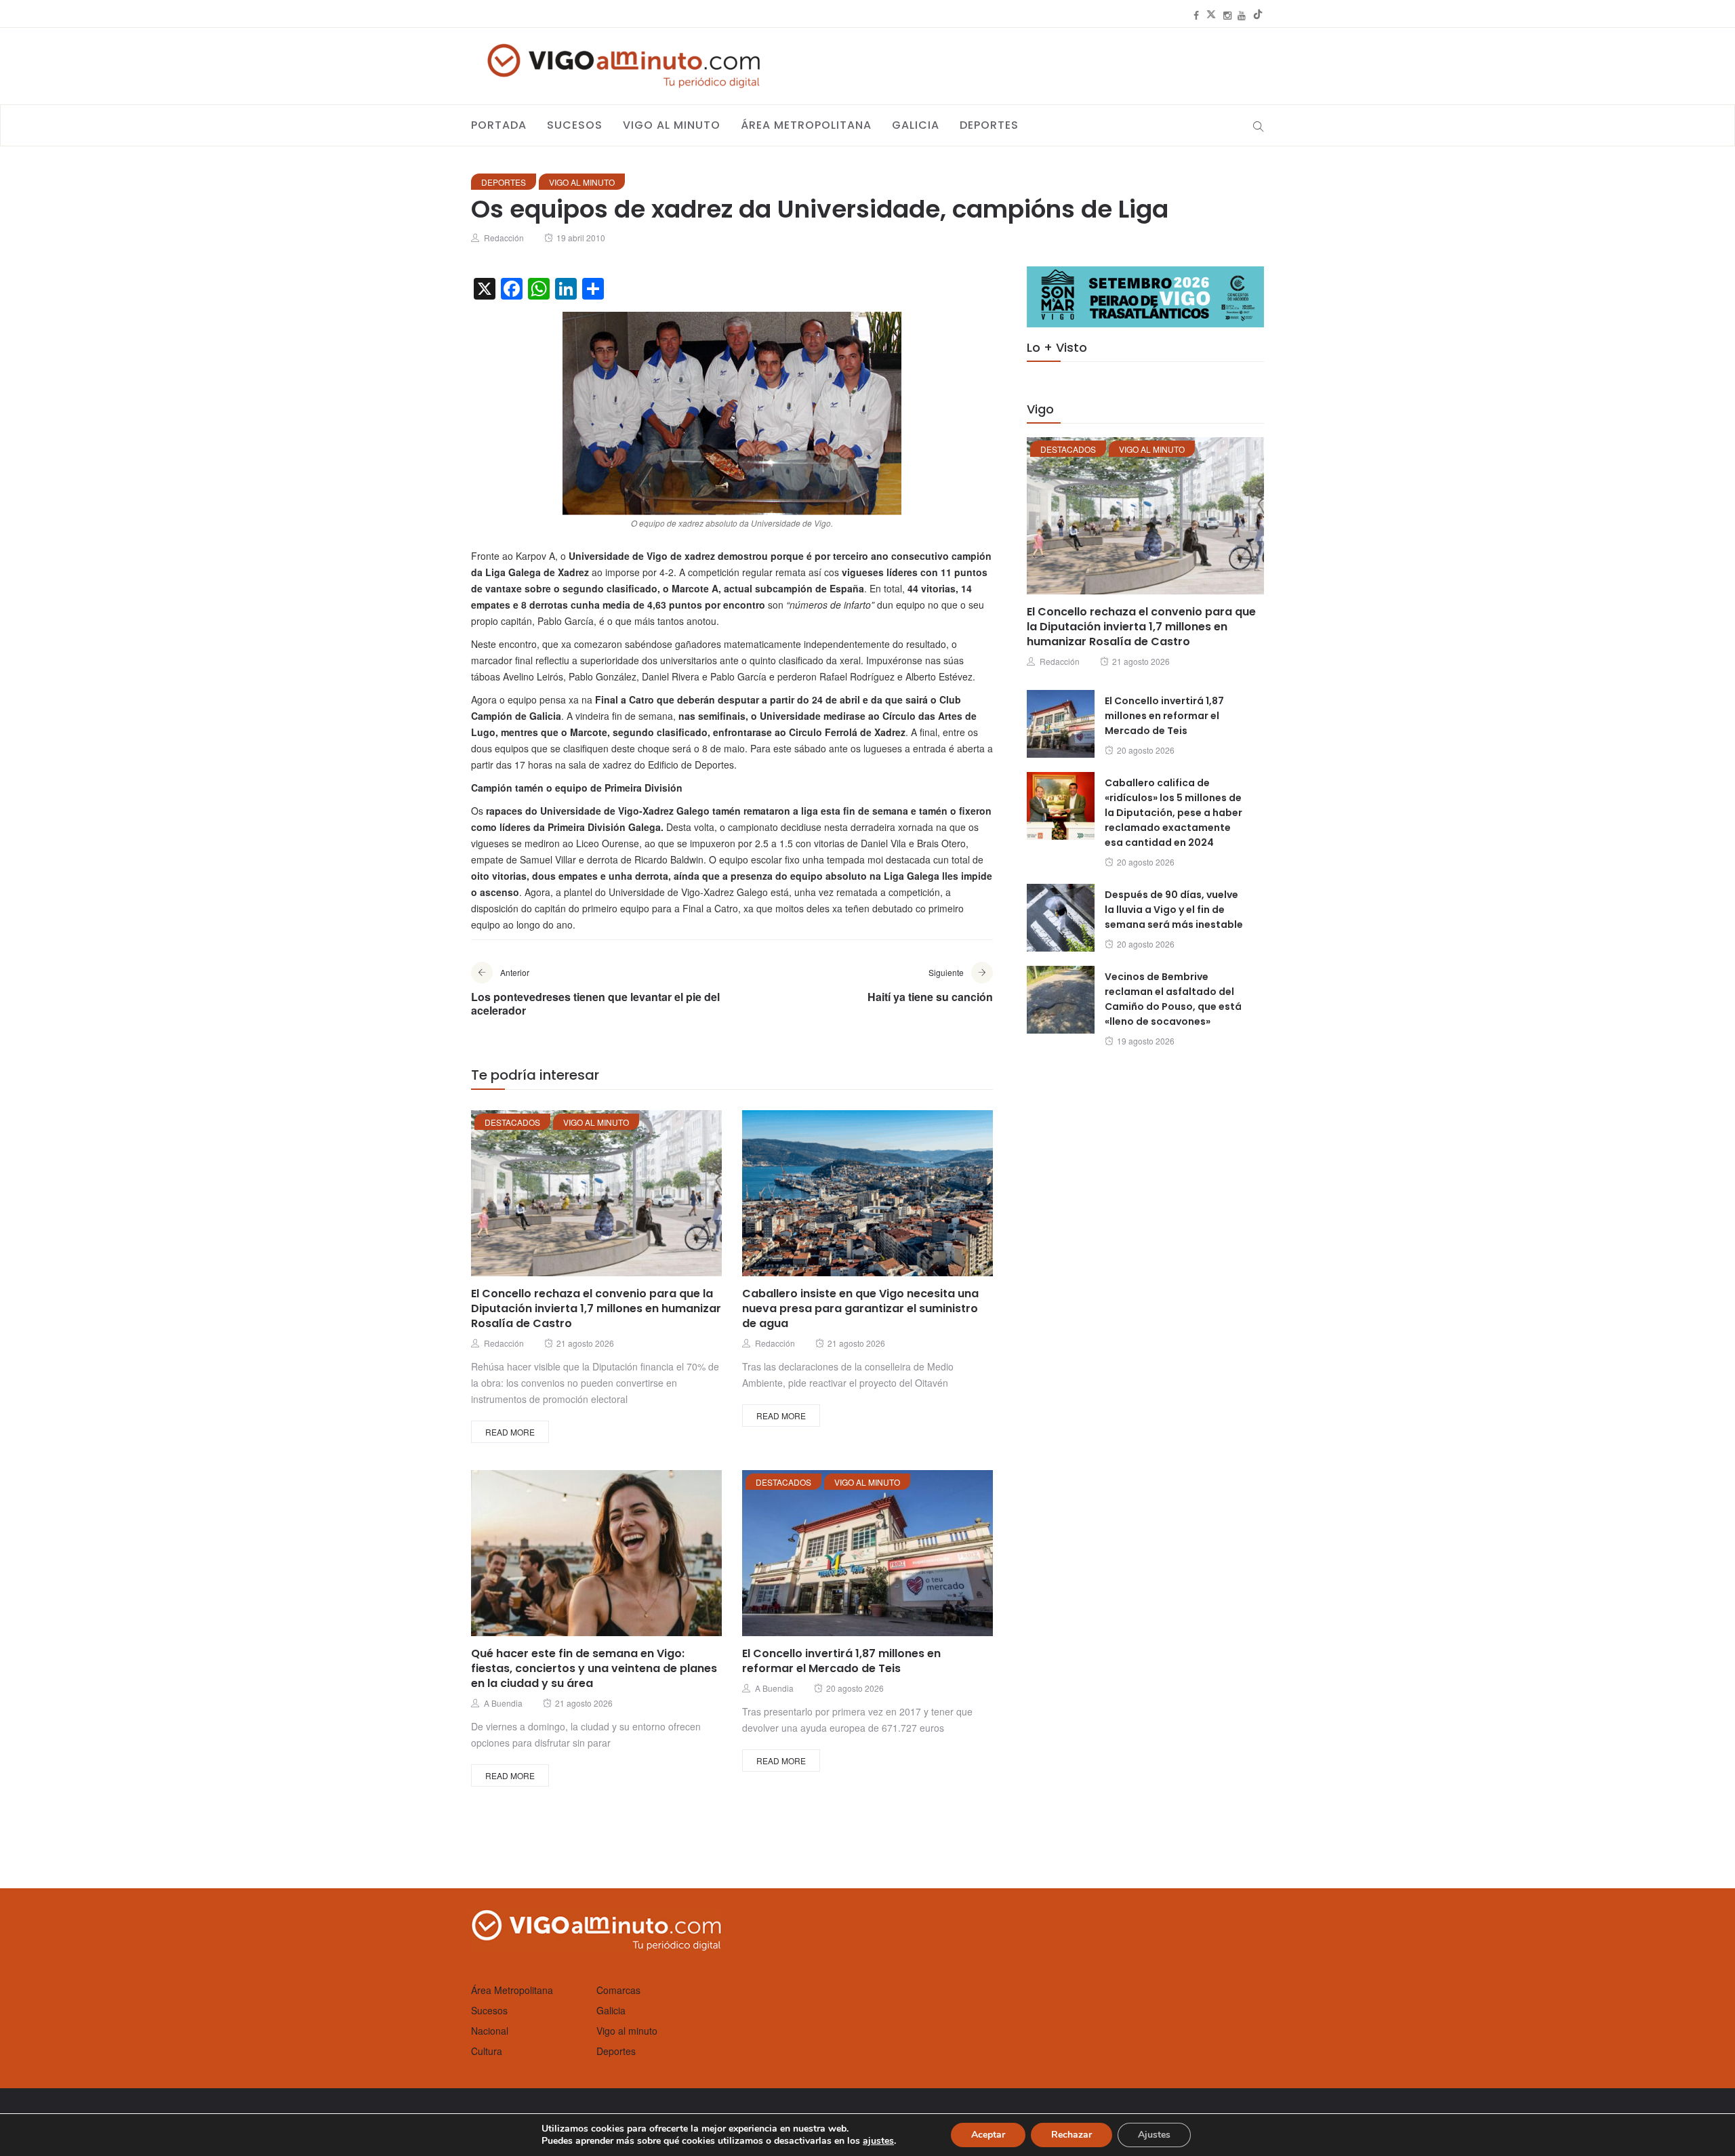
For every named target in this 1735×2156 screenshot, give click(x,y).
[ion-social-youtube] (1242, 15)
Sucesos (575, 125)
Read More (510, 1432)
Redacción (504, 238)
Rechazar (1071, 2135)
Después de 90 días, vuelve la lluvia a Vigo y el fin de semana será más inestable (1174, 910)
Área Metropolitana (806, 125)
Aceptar (988, 2135)
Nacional (490, 2031)
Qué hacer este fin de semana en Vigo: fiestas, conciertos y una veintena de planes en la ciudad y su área (594, 1668)
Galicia (916, 125)
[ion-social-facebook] (1196, 15)
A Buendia (503, 1703)
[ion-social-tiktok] (1258, 15)
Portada (499, 125)
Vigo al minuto (672, 125)
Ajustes (1154, 2135)
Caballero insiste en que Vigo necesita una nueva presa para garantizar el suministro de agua (860, 1308)
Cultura (487, 2051)
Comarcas (618, 1990)
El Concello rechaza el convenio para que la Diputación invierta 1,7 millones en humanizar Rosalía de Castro (596, 1308)
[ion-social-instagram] (1227, 15)
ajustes (878, 2141)
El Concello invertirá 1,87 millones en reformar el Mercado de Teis (841, 1661)
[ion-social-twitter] (1211, 15)
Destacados (512, 1122)
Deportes (989, 125)
